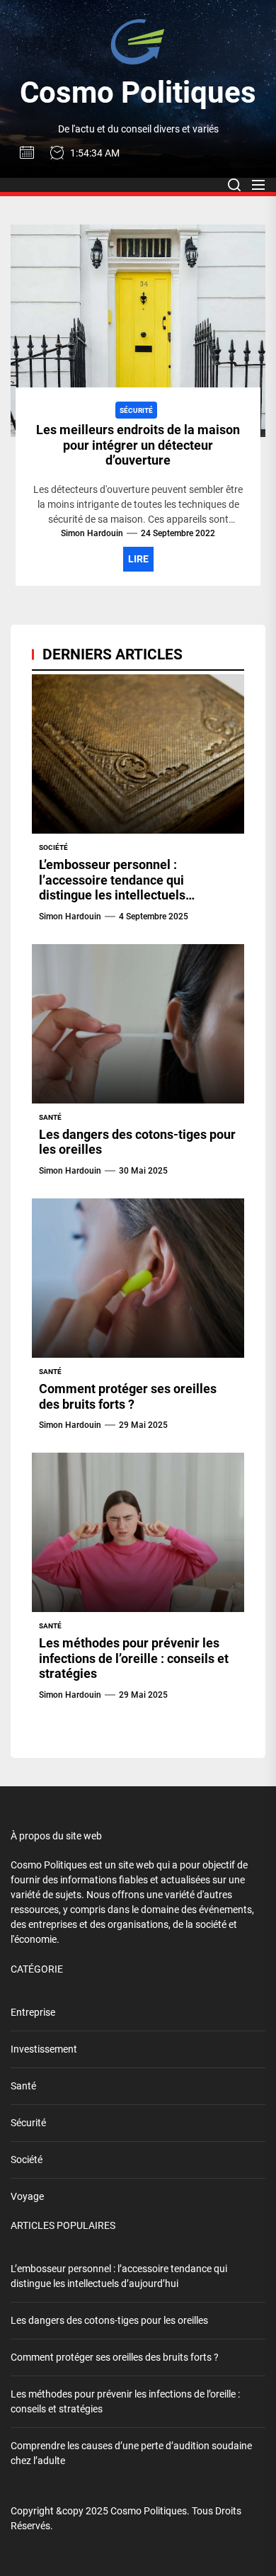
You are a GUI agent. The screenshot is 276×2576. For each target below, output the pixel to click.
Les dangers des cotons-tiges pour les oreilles (109, 2320)
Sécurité (28, 2123)
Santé (23, 2086)
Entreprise (33, 2012)
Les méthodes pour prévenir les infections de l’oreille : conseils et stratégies (134, 1658)
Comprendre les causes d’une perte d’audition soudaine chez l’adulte (131, 2453)
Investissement (44, 2049)
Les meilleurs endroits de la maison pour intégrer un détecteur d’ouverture (138, 445)
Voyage (27, 2196)
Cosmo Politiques (138, 92)
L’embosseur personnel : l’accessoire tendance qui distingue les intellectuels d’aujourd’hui (112, 887)
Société (27, 2160)
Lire (138, 559)
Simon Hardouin (92, 533)
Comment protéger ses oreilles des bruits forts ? (128, 1396)
